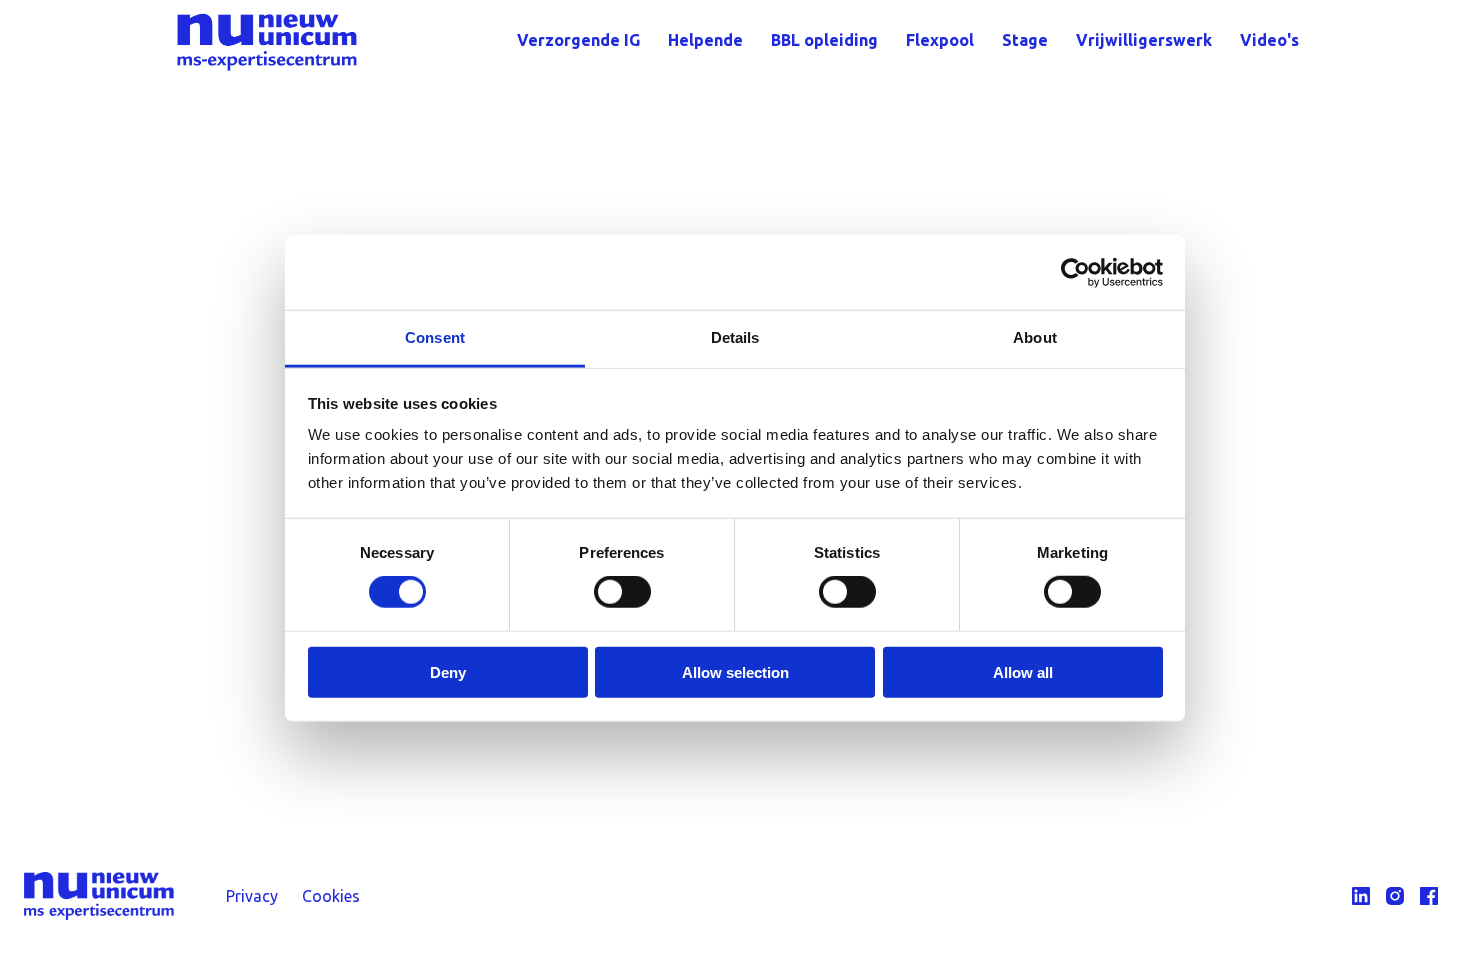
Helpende (705, 40)
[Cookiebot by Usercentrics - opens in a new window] (1075, 272)
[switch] (622, 592)
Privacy (252, 896)
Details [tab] (735, 337)
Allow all (1023, 672)
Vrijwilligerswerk (1144, 40)
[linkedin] (1361, 896)
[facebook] (1429, 896)
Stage (1025, 40)
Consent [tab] (435, 337)
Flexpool (940, 40)
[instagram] (1395, 896)
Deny (448, 672)
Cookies (331, 896)
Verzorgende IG (578, 40)
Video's (1269, 40)
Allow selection (735, 672)
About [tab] (1035, 337)
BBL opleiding (824, 40)
